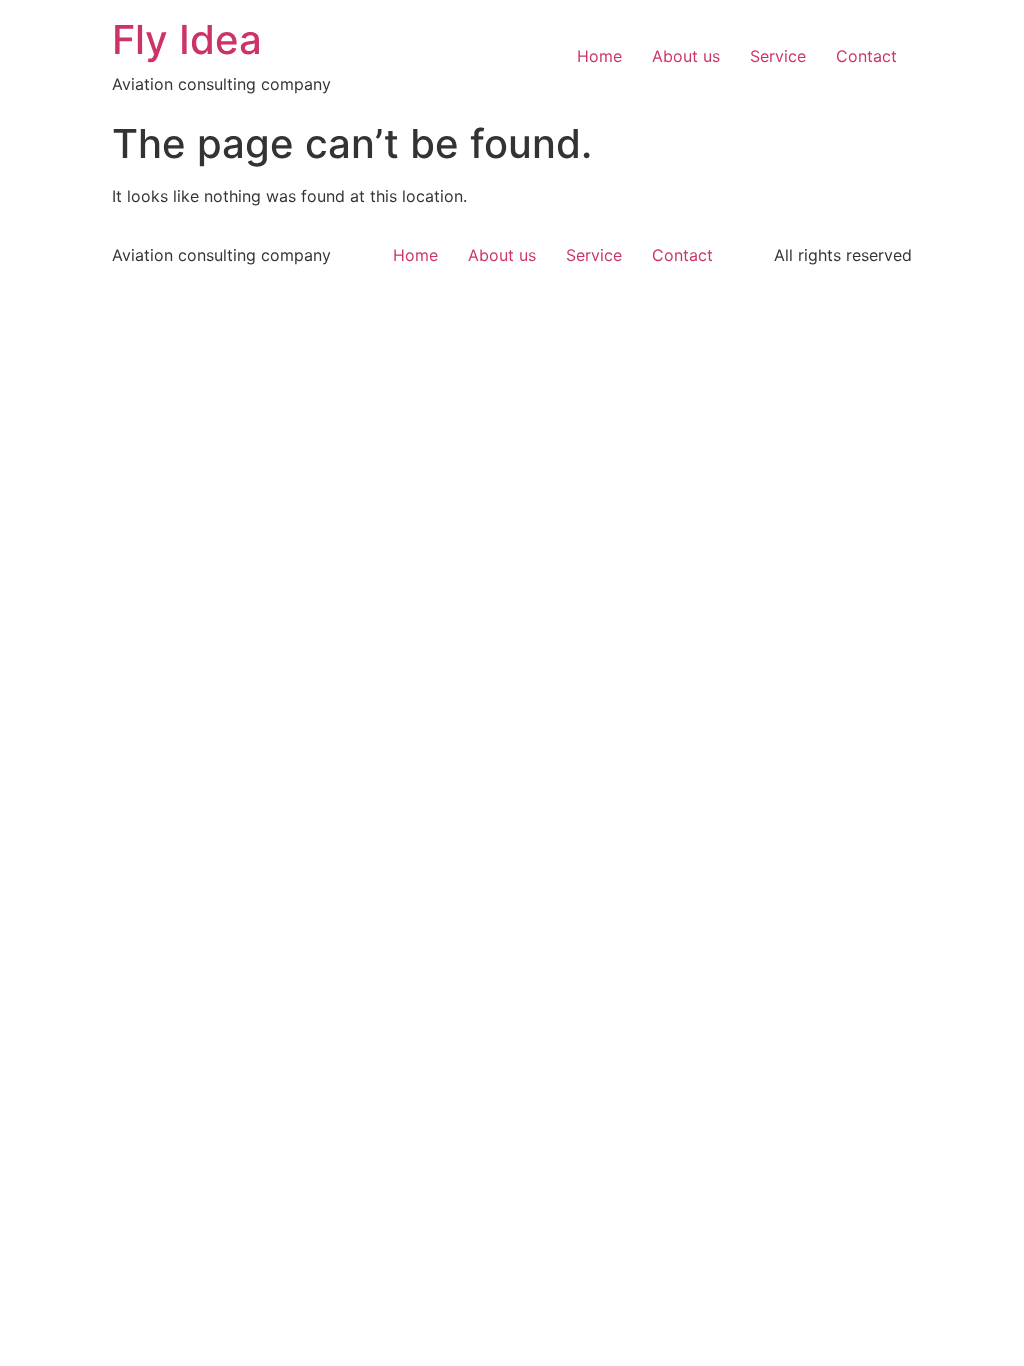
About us (686, 56)
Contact (866, 56)
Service (778, 56)
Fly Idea (187, 39)
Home (599, 56)
